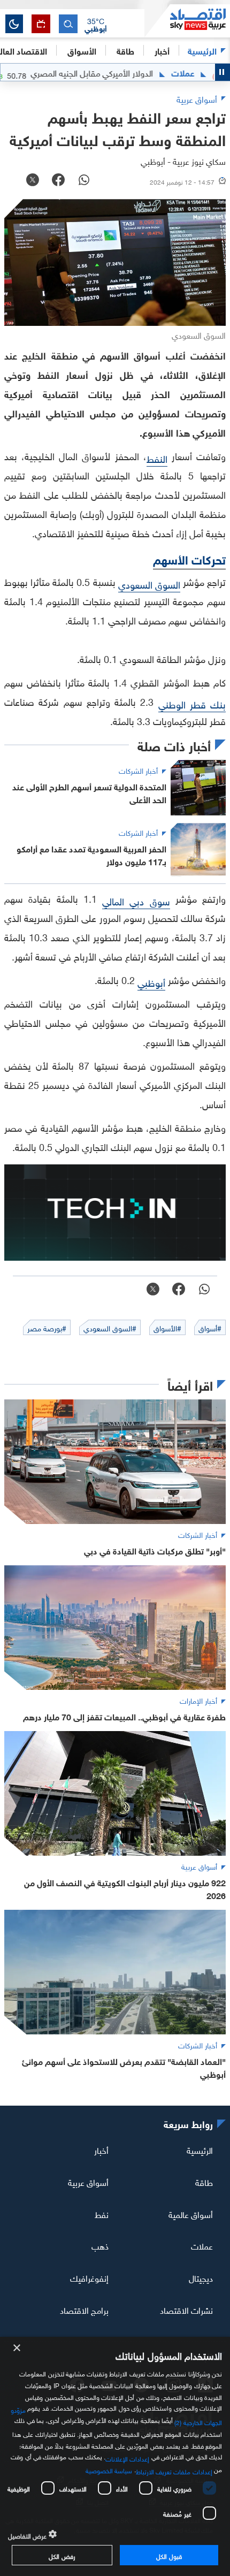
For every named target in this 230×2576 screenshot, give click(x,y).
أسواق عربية (88, 2182)
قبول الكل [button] (169, 2555)
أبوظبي (151, 982)
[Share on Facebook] (58, 181)
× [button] (17, 2348)
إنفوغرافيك (89, 2277)
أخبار (101, 2150)
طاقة (204, 2182)
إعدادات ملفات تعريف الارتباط (174, 2471)
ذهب (100, 2245)
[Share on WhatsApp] (84, 181)
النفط (157, 458)
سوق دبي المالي (136, 900)
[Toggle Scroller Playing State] (223, 72)
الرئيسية (202, 50)
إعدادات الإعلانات (127, 2458)
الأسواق (82, 50)
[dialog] (115, 2456)
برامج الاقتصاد (84, 2310)
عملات (215, 72)
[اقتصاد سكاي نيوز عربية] (187, 21)
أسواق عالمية (191, 2213)
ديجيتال (201, 2277)
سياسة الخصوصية (109, 2470)
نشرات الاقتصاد (186, 2310)
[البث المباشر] (41, 24)
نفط (102, 2213)
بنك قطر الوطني (192, 703)
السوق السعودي (149, 584)
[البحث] (68, 24)
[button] (96, 24)
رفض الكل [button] (62, 2555)
